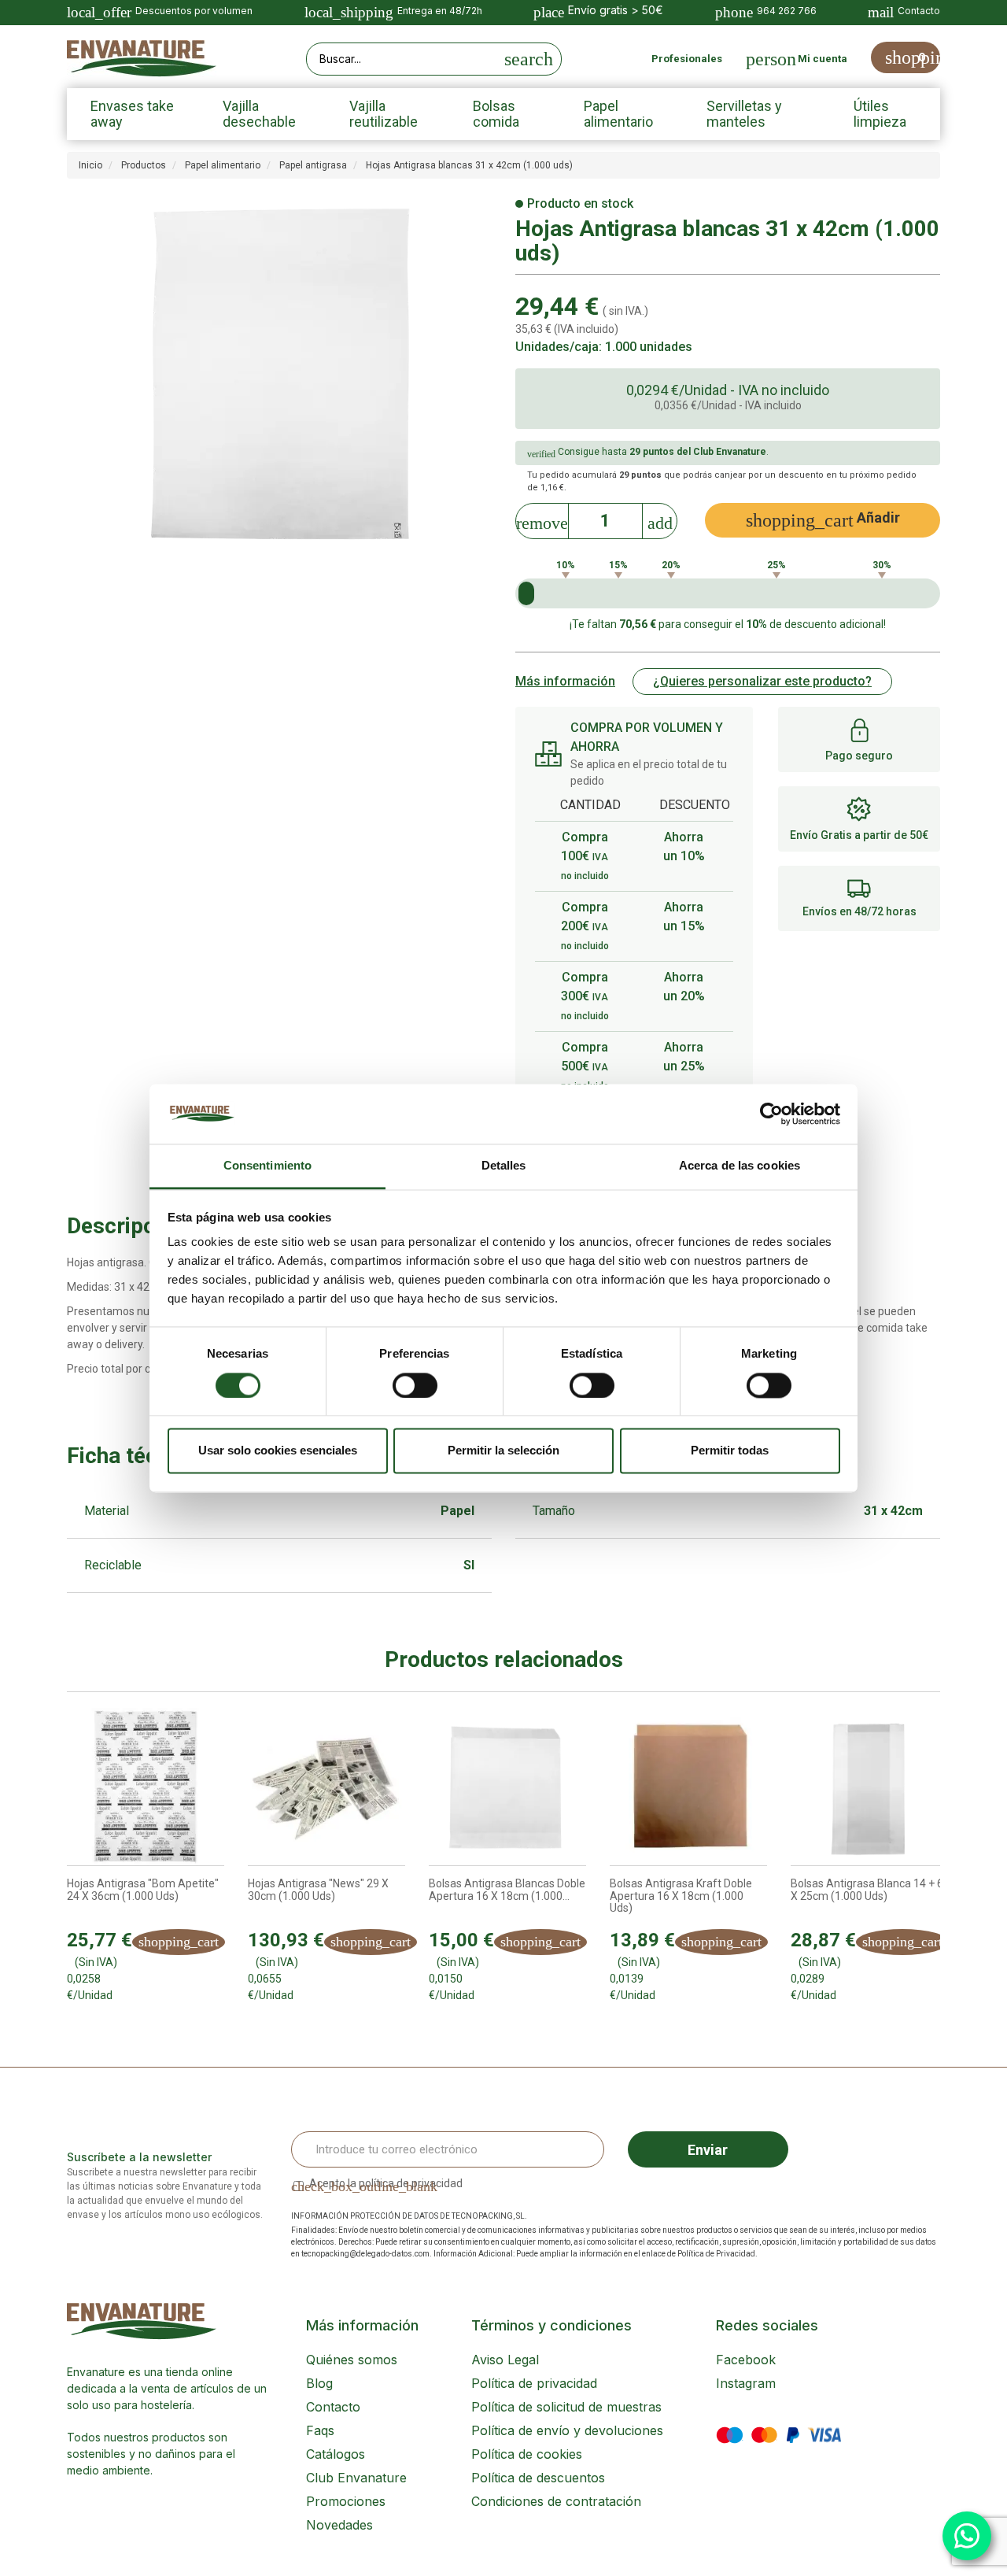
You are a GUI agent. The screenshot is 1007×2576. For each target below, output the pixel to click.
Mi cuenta (823, 59)
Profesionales (687, 59)
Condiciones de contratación (556, 2501)
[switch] (415, 1385)
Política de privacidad (534, 2383)
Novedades (339, 2525)
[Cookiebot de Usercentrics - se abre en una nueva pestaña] (771, 1114)
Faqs (320, 2430)
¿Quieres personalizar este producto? (762, 681)
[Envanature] (142, 59)
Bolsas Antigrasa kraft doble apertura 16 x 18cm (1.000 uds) (681, 1896)
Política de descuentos (538, 2478)
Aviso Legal (505, 2360)
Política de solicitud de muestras (566, 2407)
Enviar (708, 2150)
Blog (319, 2383)
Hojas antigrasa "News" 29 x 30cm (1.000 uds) (318, 1890)
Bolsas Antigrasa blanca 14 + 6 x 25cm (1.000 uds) (867, 1890)
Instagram (746, 2383)
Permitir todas (730, 1451)
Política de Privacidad (716, 2254)
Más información (565, 681)
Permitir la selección (503, 1451)
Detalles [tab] (504, 1166)
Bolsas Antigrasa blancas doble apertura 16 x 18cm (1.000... (507, 1890)
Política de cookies (527, 2454)
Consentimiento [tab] (267, 1166)
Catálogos (336, 2454)
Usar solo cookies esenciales (278, 1451)
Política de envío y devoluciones (567, 2430)
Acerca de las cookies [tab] (740, 1166)
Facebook (746, 2360)
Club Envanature (356, 2478)
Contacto (333, 2407)
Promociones (346, 2501)
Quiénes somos (352, 2360)
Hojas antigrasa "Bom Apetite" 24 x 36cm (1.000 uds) (143, 1890)
